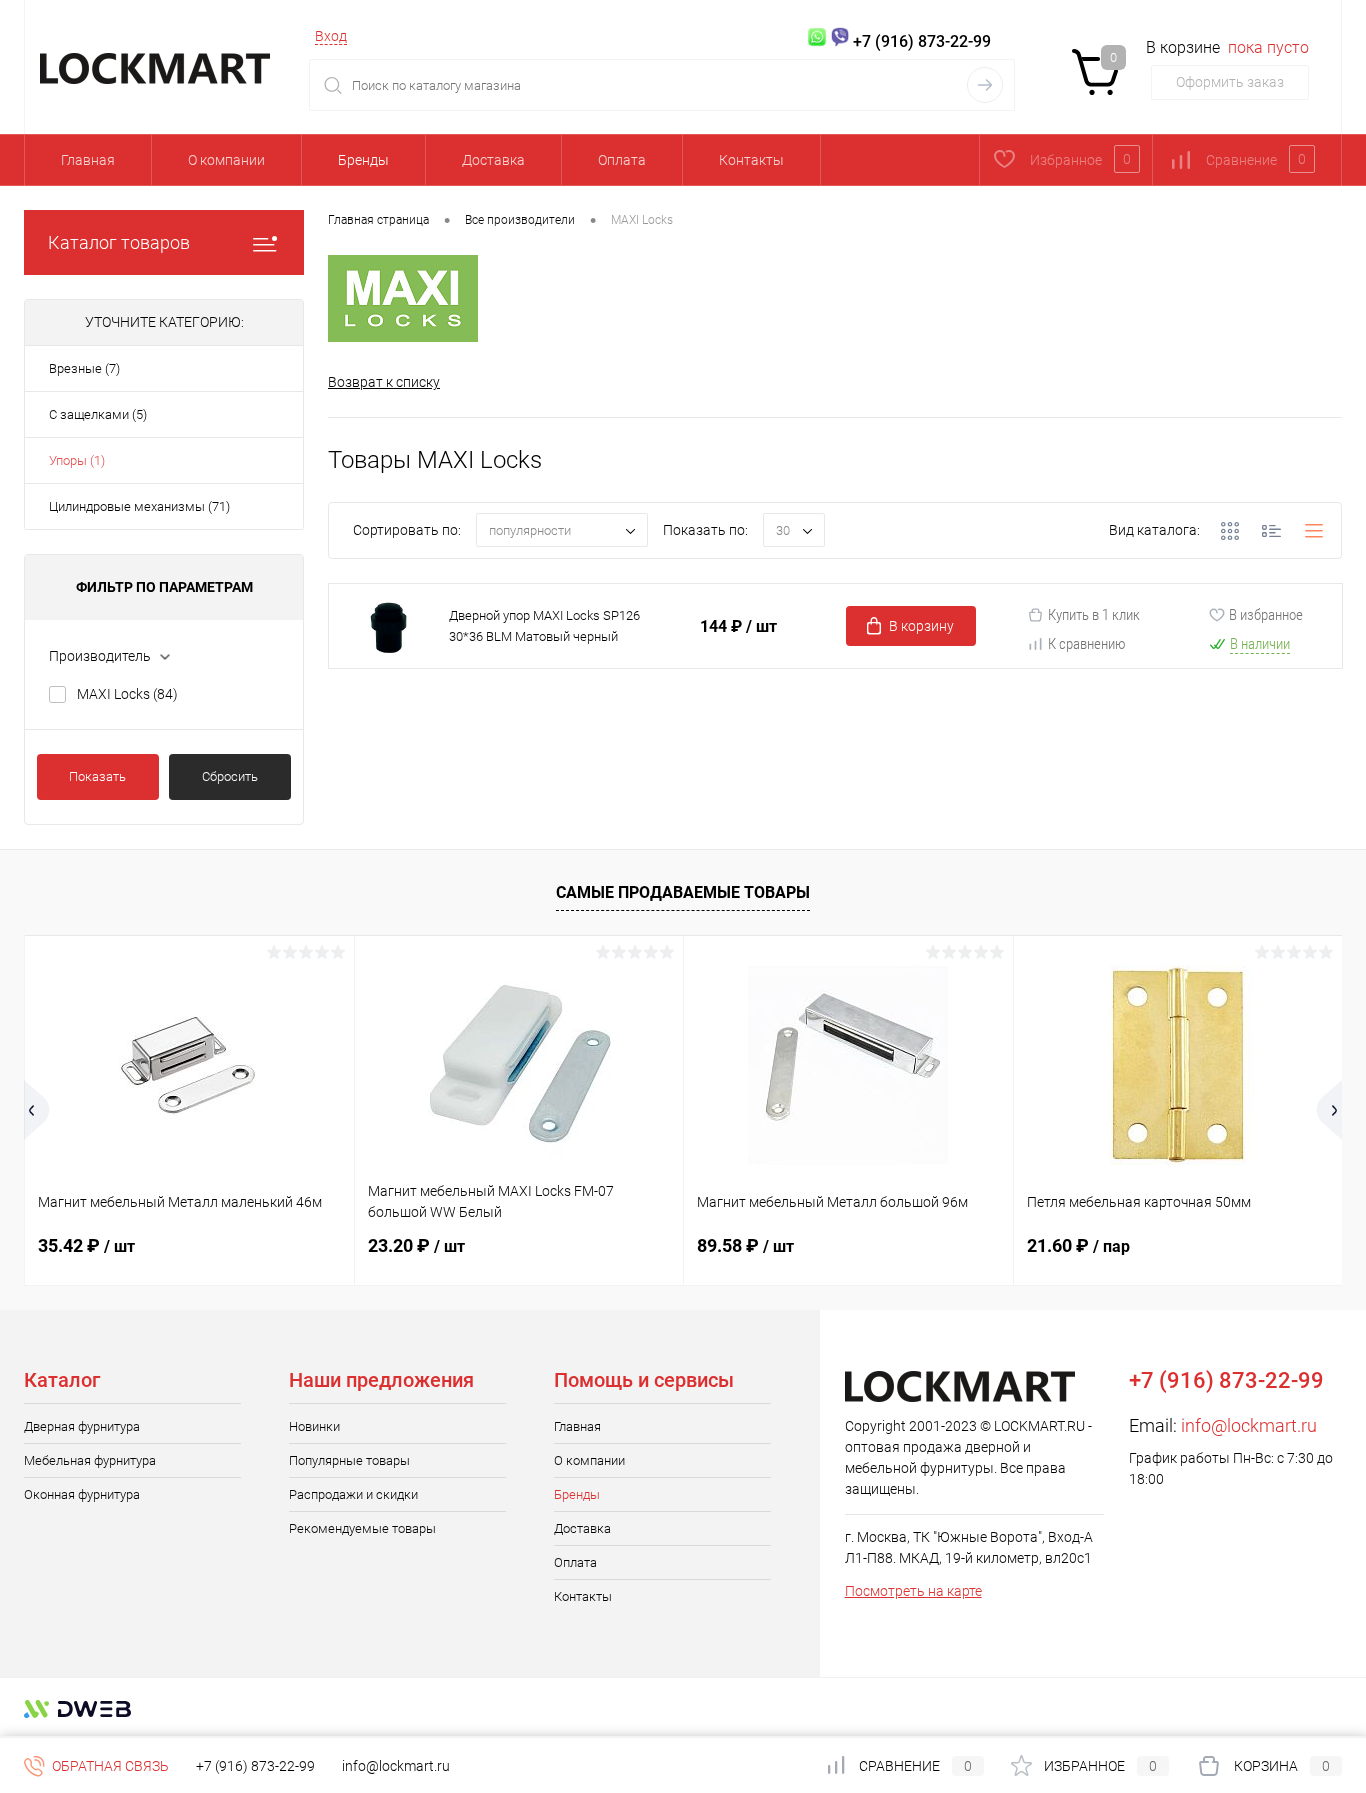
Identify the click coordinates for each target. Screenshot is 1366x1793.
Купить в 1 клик (1094, 615)
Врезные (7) (84, 368)
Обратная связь (109, 1766)
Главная (88, 160)
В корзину (921, 626)
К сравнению (1087, 644)
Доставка (493, 160)
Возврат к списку (384, 382)
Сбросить (230, 776)
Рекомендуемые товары (362, 1528)
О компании (226, 160)
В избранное (1266, 615)
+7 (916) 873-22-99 (255, 1766)
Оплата (622, 160)
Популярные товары (349, 1460)
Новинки (314, 1426)
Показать (97, 776)
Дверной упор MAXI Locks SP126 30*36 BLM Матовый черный (544, 626)
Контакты (751, 160)
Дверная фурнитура (82, 1426)
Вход (331, 36)
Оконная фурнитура (82, 1494)
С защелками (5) (98, 414)
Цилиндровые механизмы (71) (139, 506)
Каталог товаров (119, 242)
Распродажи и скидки (353, 1494)
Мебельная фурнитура (90, 1460)
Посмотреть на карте (913, 1591)
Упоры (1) (77, 460)
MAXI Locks (127, 694)
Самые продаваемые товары (683, 892)
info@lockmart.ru (1249, 1425)
